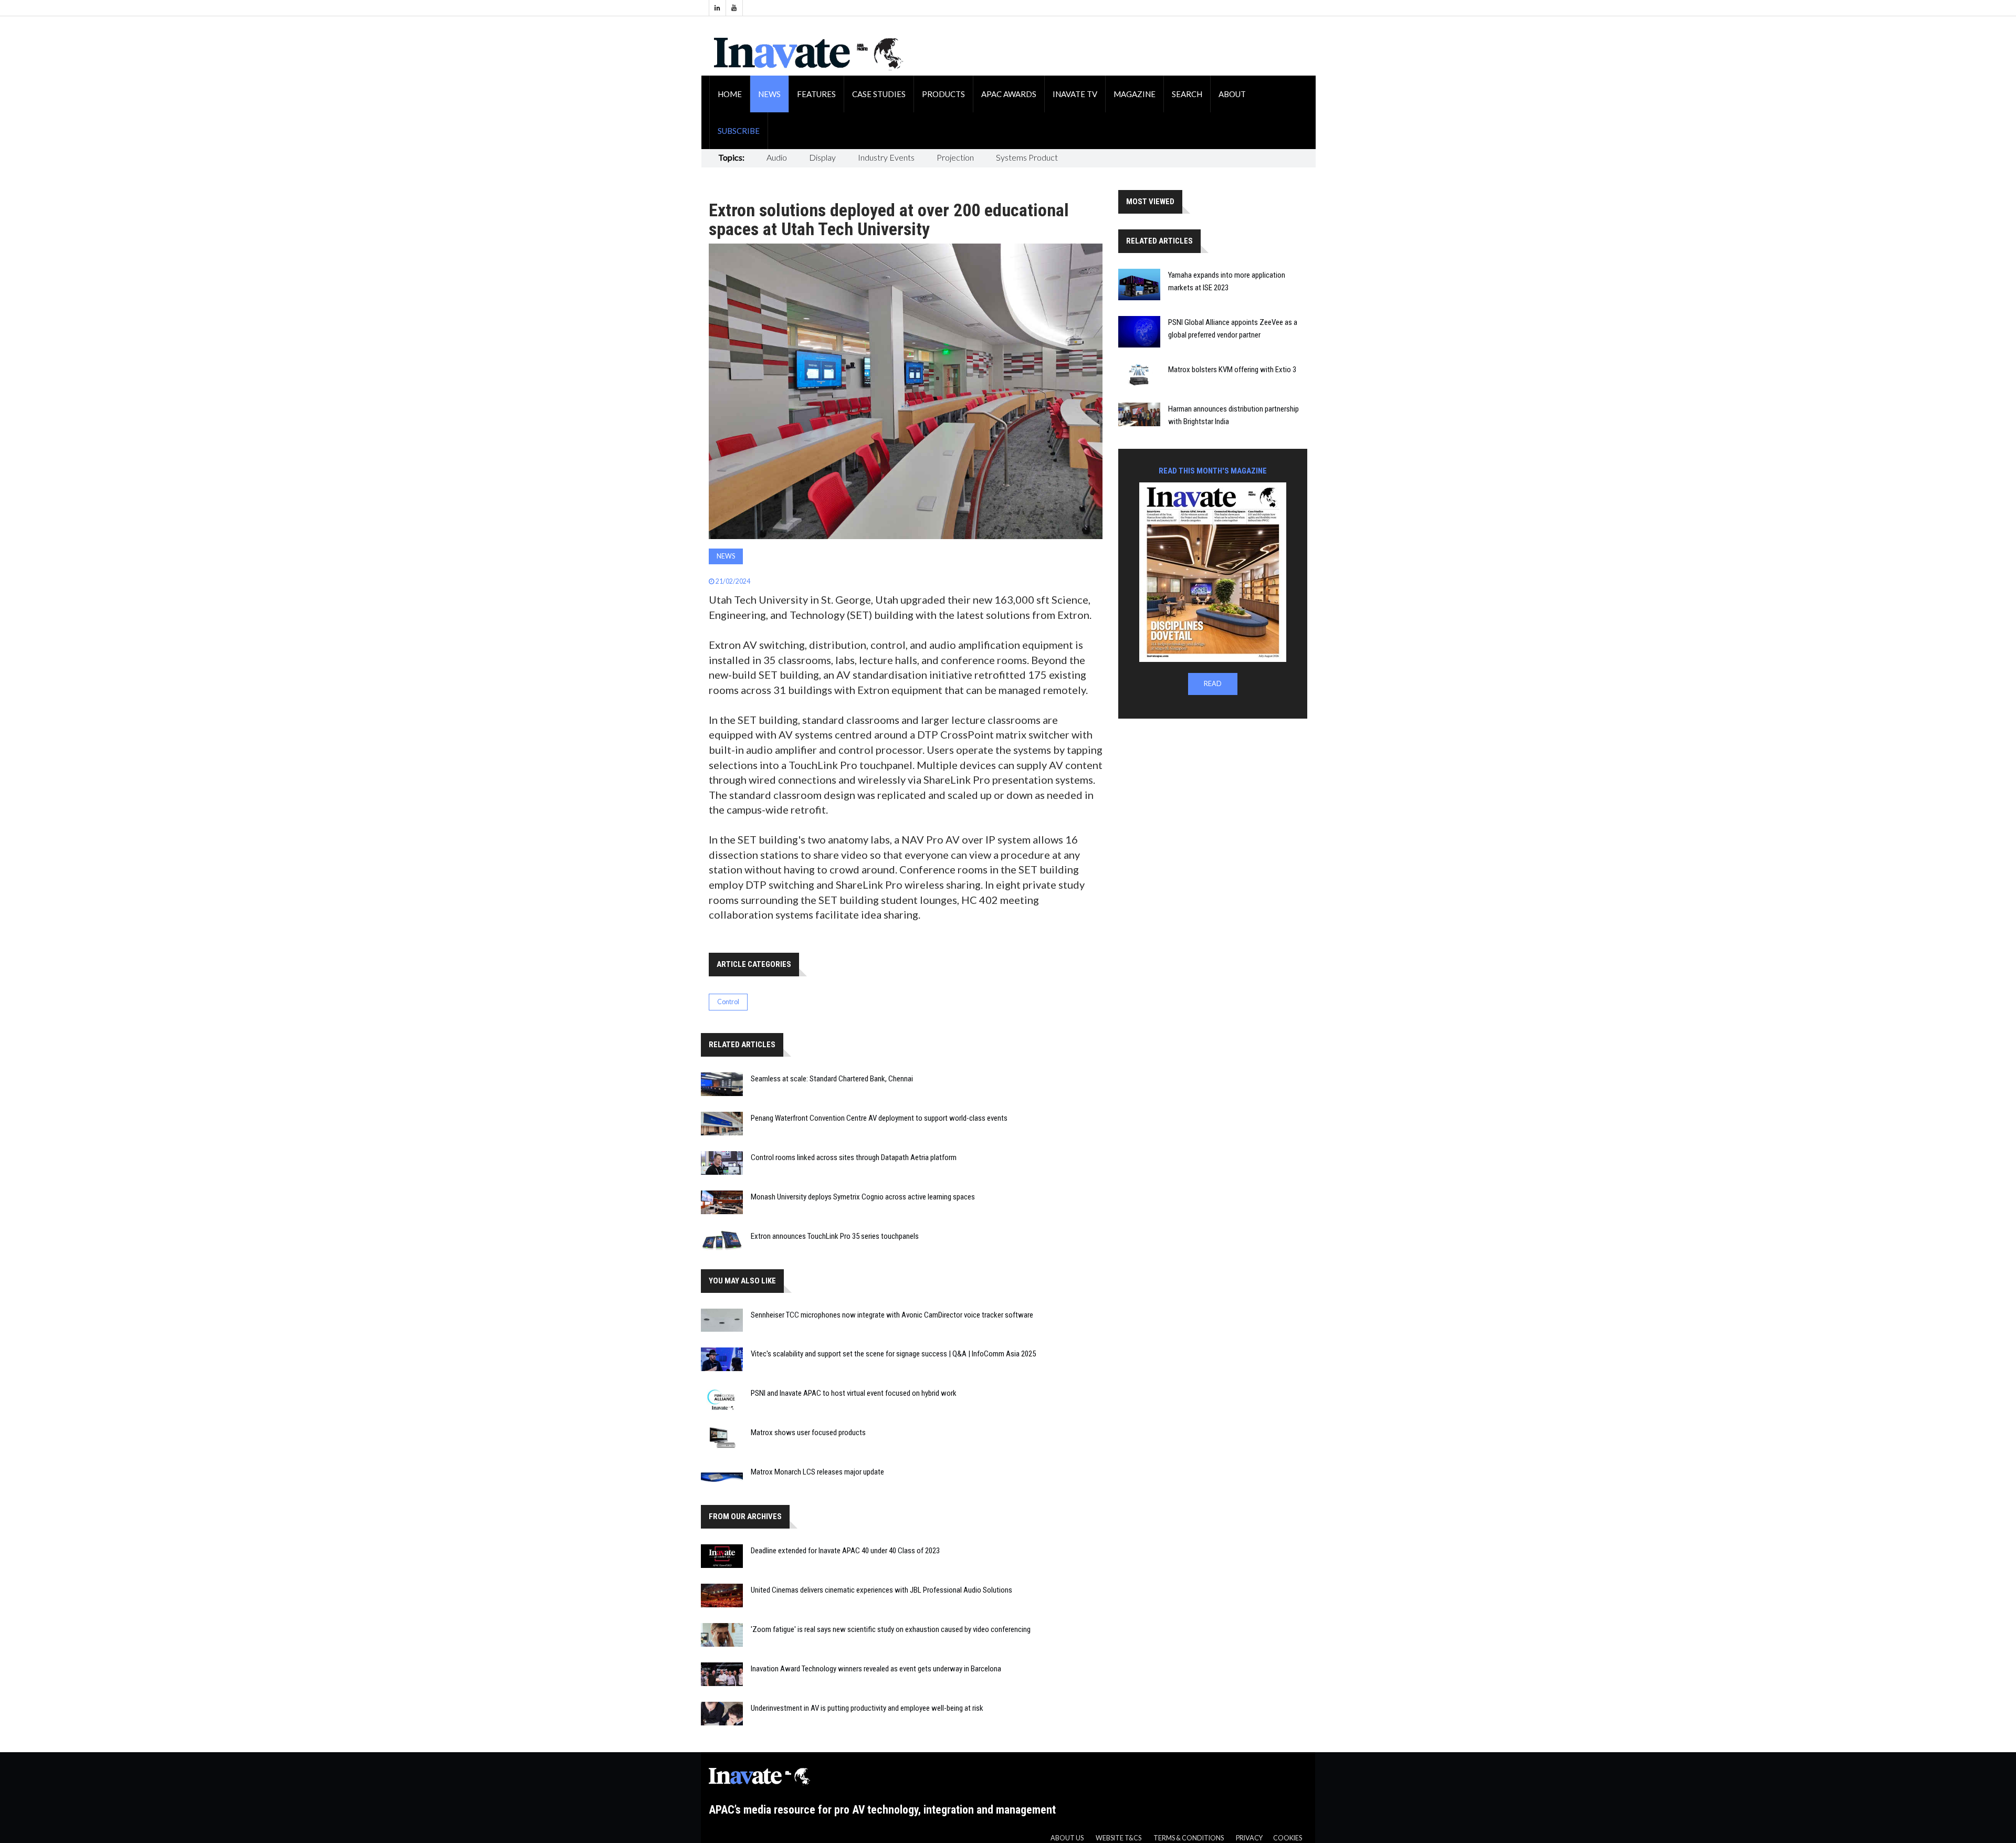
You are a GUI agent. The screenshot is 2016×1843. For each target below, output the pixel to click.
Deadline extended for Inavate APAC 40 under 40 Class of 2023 (845, 1551)
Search (1187, 94)
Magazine (1135, 94)
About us (1067, 1838)
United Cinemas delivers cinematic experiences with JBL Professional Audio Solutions (881, 1590)
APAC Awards (1009, 94)
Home (730, 94)
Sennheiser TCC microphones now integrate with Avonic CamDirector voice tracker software (892, 1315)
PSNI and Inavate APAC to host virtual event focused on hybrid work (854, 1393)
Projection (955, 157)
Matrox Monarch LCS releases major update (817, 1472)
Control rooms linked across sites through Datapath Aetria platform (854, 1157)
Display (822, 157)
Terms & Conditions (1189, 1838)
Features (816, 94)
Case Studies (879, 94)
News (769, 94)
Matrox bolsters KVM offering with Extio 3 (1232, 370)
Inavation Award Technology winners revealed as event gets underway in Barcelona (876, 1669)
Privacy (1249, 1838)
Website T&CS (1119, 1838)
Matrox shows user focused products (808, 1433)
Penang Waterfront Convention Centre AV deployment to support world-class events (879, 1118)
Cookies (1288, 1838)
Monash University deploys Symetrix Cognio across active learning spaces (863, 1197)
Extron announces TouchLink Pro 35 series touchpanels (835, 1236)
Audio (777, 157)
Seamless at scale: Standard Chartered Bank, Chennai (832, 1079)
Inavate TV (1075, 94)
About (1232, 94)
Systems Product (1027, 157)
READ (1213, 684)
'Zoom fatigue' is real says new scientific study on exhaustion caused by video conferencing (891, 1629)
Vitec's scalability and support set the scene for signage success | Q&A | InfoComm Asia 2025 (893, 1354)
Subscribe (739, 131)
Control (728, 1002)
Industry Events (886, 157)
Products (943, 94)
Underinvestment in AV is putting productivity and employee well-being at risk (867, 1708)
